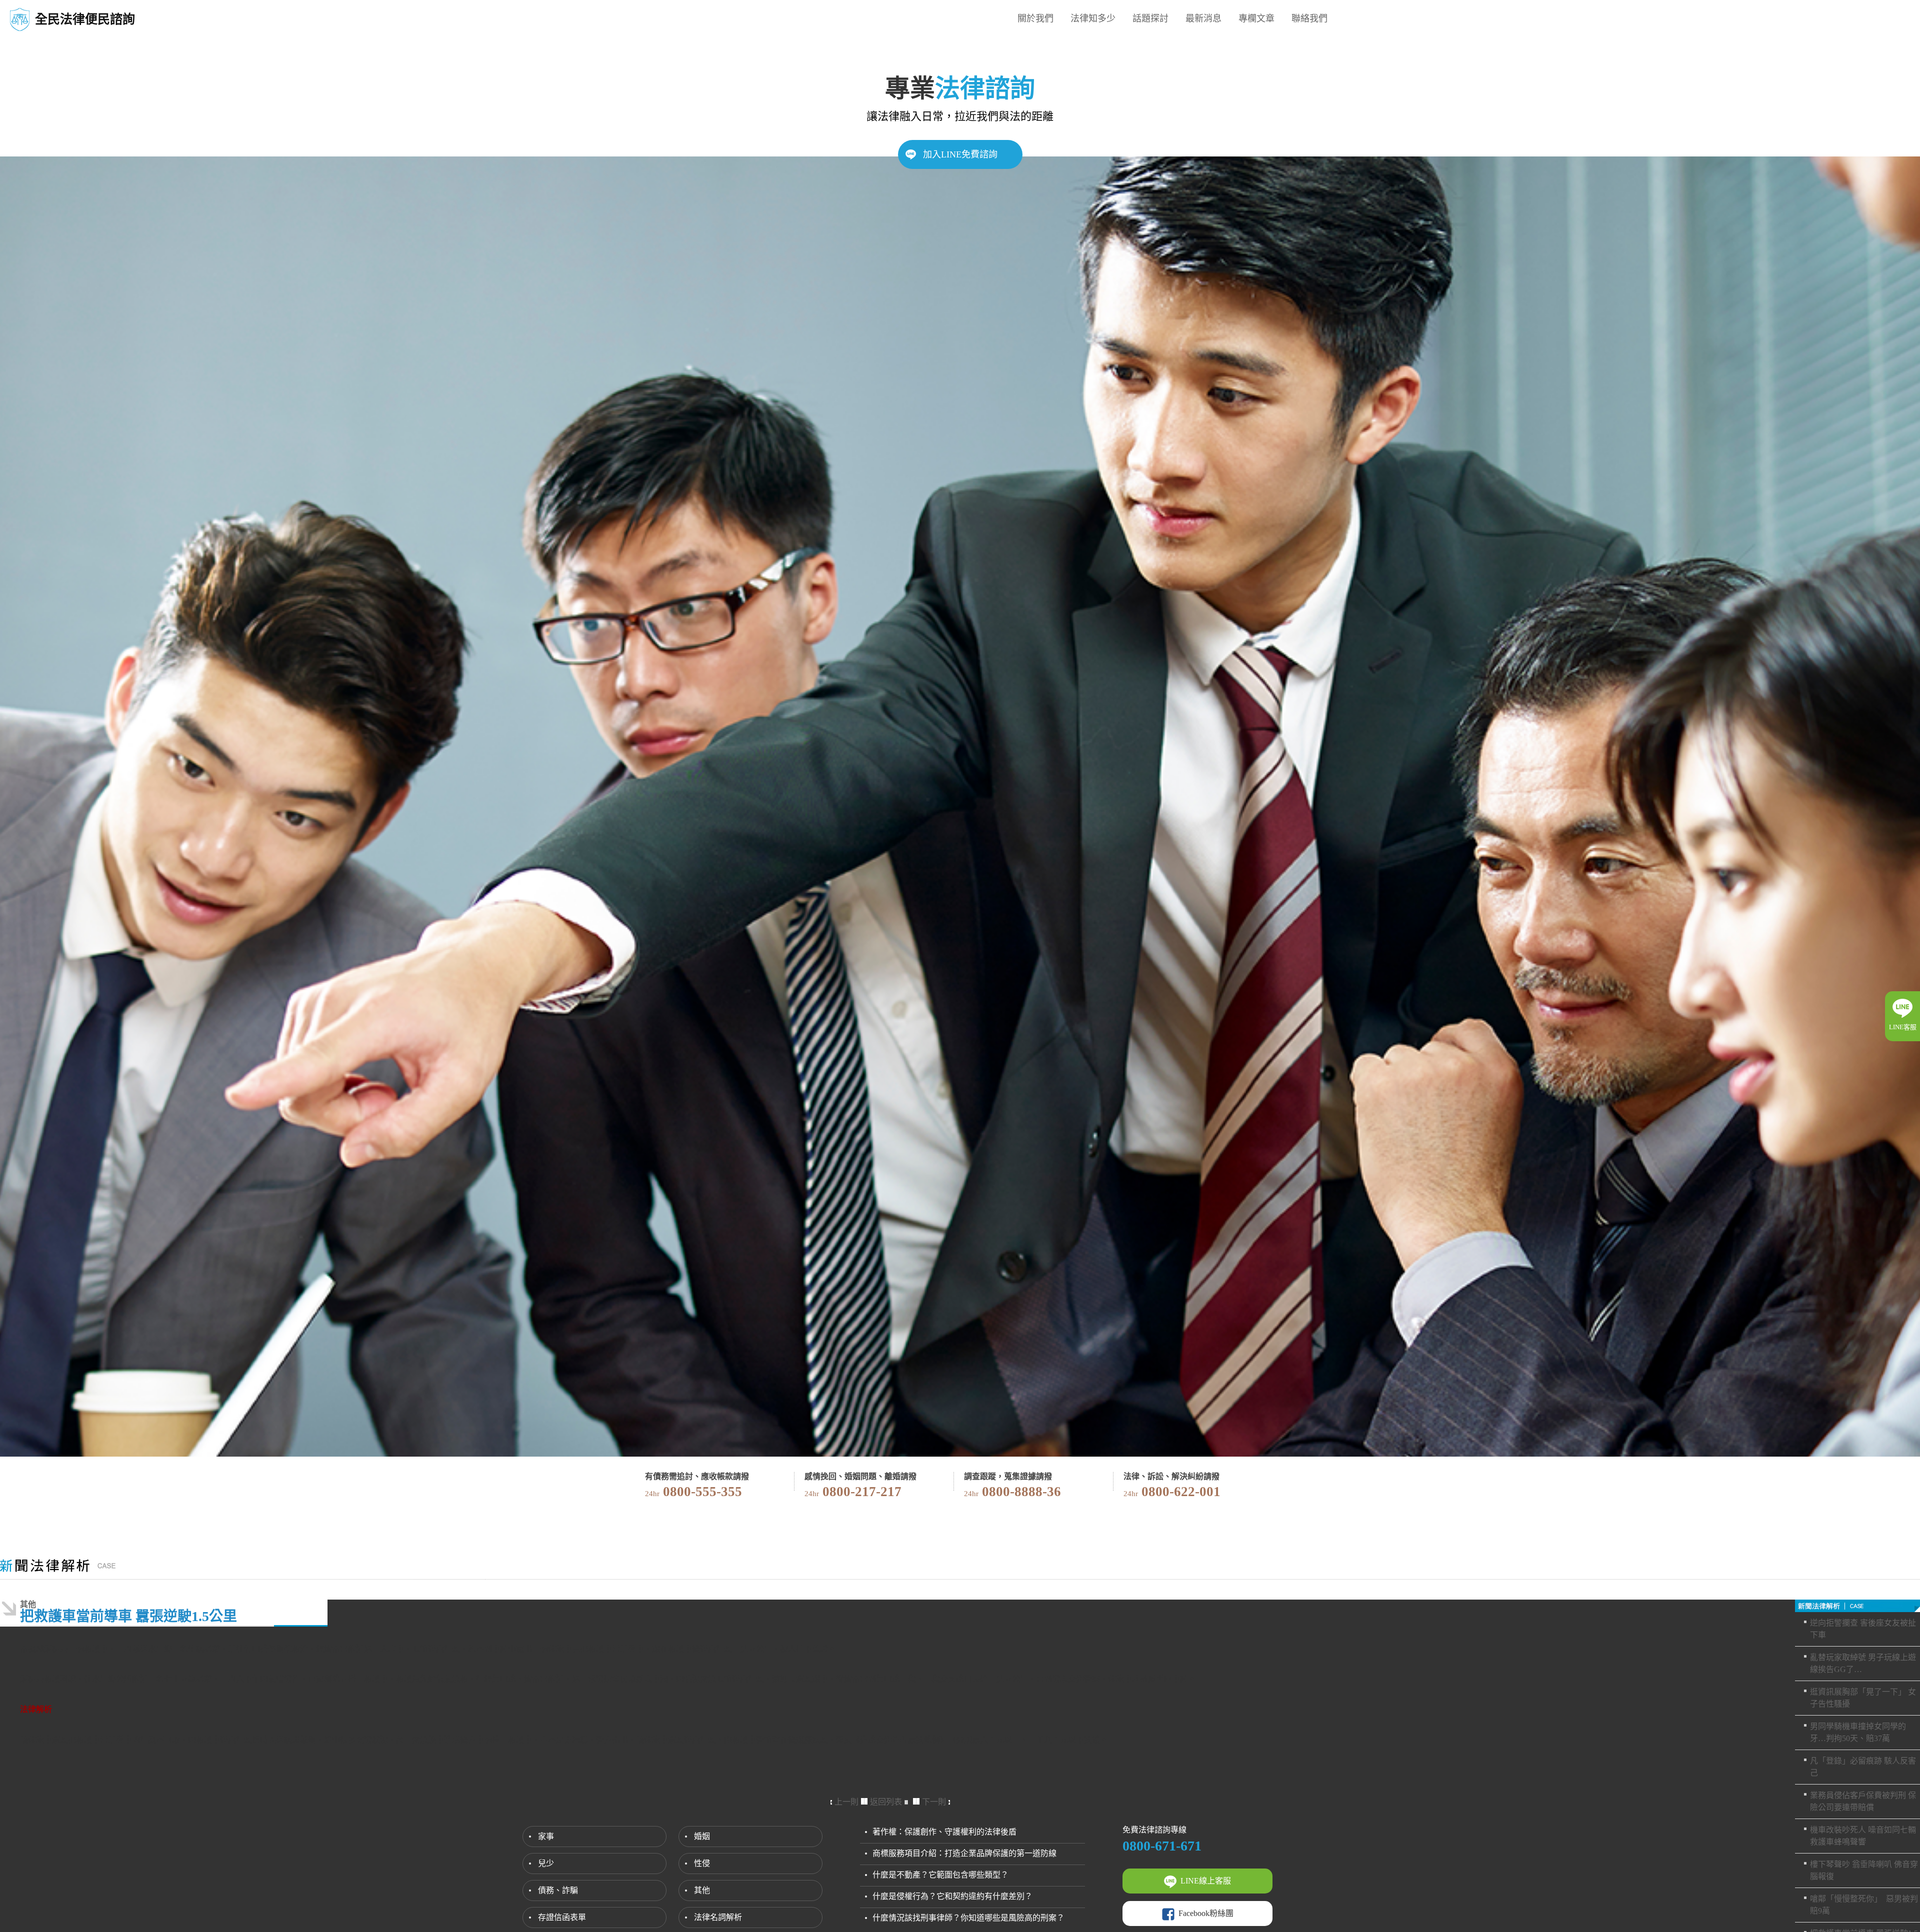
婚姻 (702, 1836)
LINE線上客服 (1206, 1881)
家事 (546, 1836)
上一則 (846, 1802)
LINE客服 (1903, 1027)
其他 (702, 1890)
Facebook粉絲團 (1206, 1913)
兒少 (546, 1863)
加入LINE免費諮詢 (960, 154)
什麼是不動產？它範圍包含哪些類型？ (940, 1875)
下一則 (934, 1802)
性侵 (702, 1863)
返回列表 (886, 1802)
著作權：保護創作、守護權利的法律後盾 (944, 1832)
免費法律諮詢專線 (1154, 1830)
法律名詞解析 (718, 1917)
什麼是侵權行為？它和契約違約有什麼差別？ (952, 1896)
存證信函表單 (562, 1917)
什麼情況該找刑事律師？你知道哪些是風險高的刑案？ (968, 1918)
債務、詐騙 (558, 1890)
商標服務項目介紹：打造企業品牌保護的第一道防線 (964, 1853)
